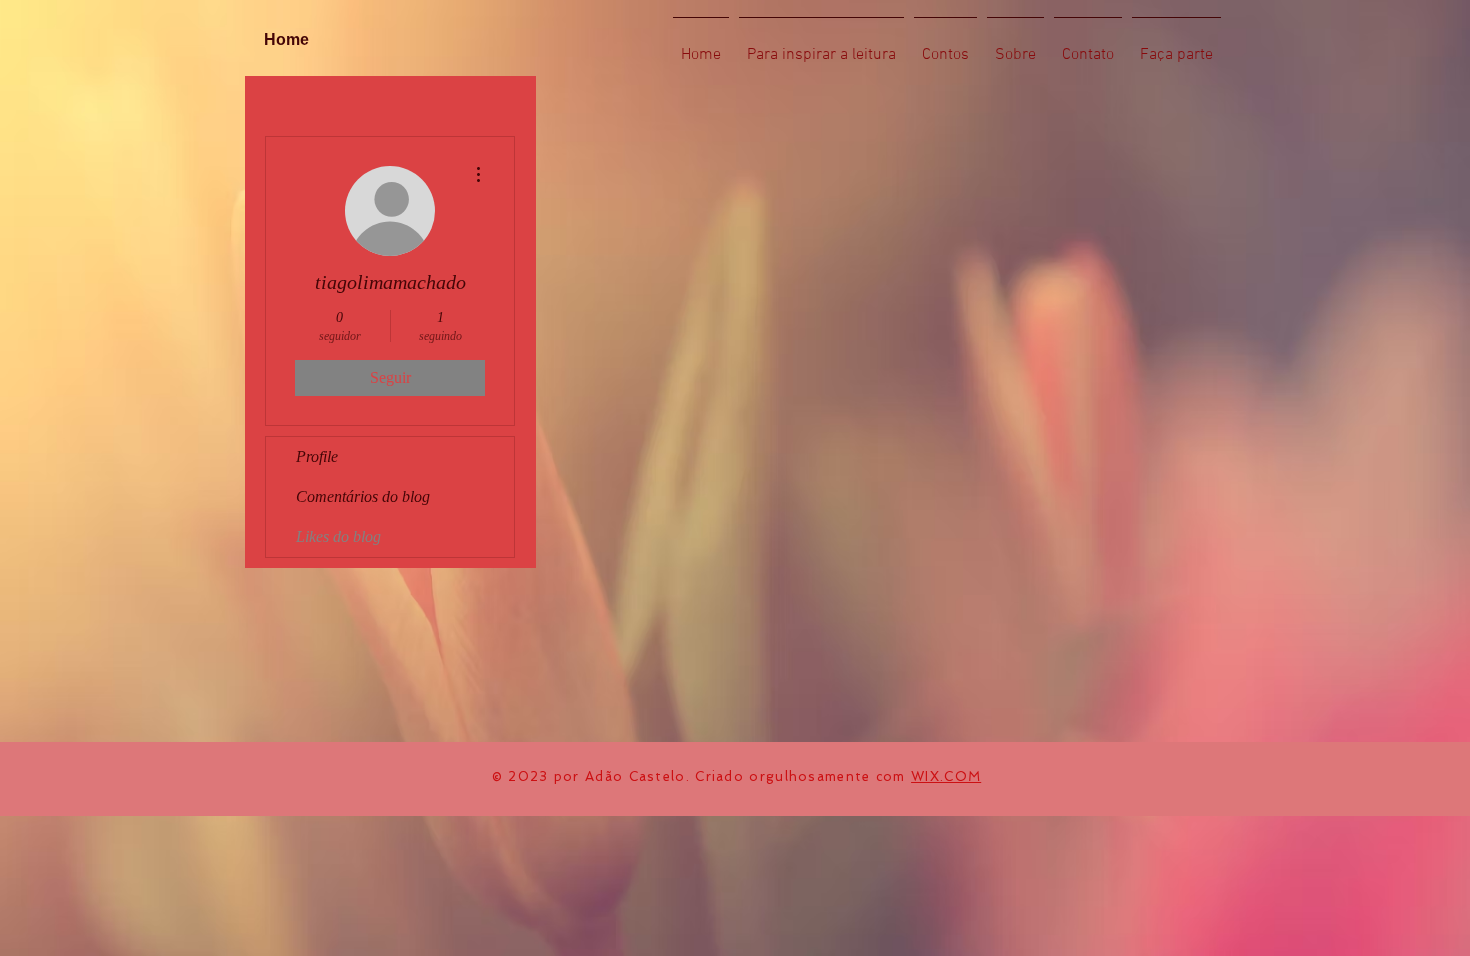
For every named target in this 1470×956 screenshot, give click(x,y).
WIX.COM (946, 776)
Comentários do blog (363, 496)
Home (286, 39)
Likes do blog (338, 536)
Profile (317, 456)
